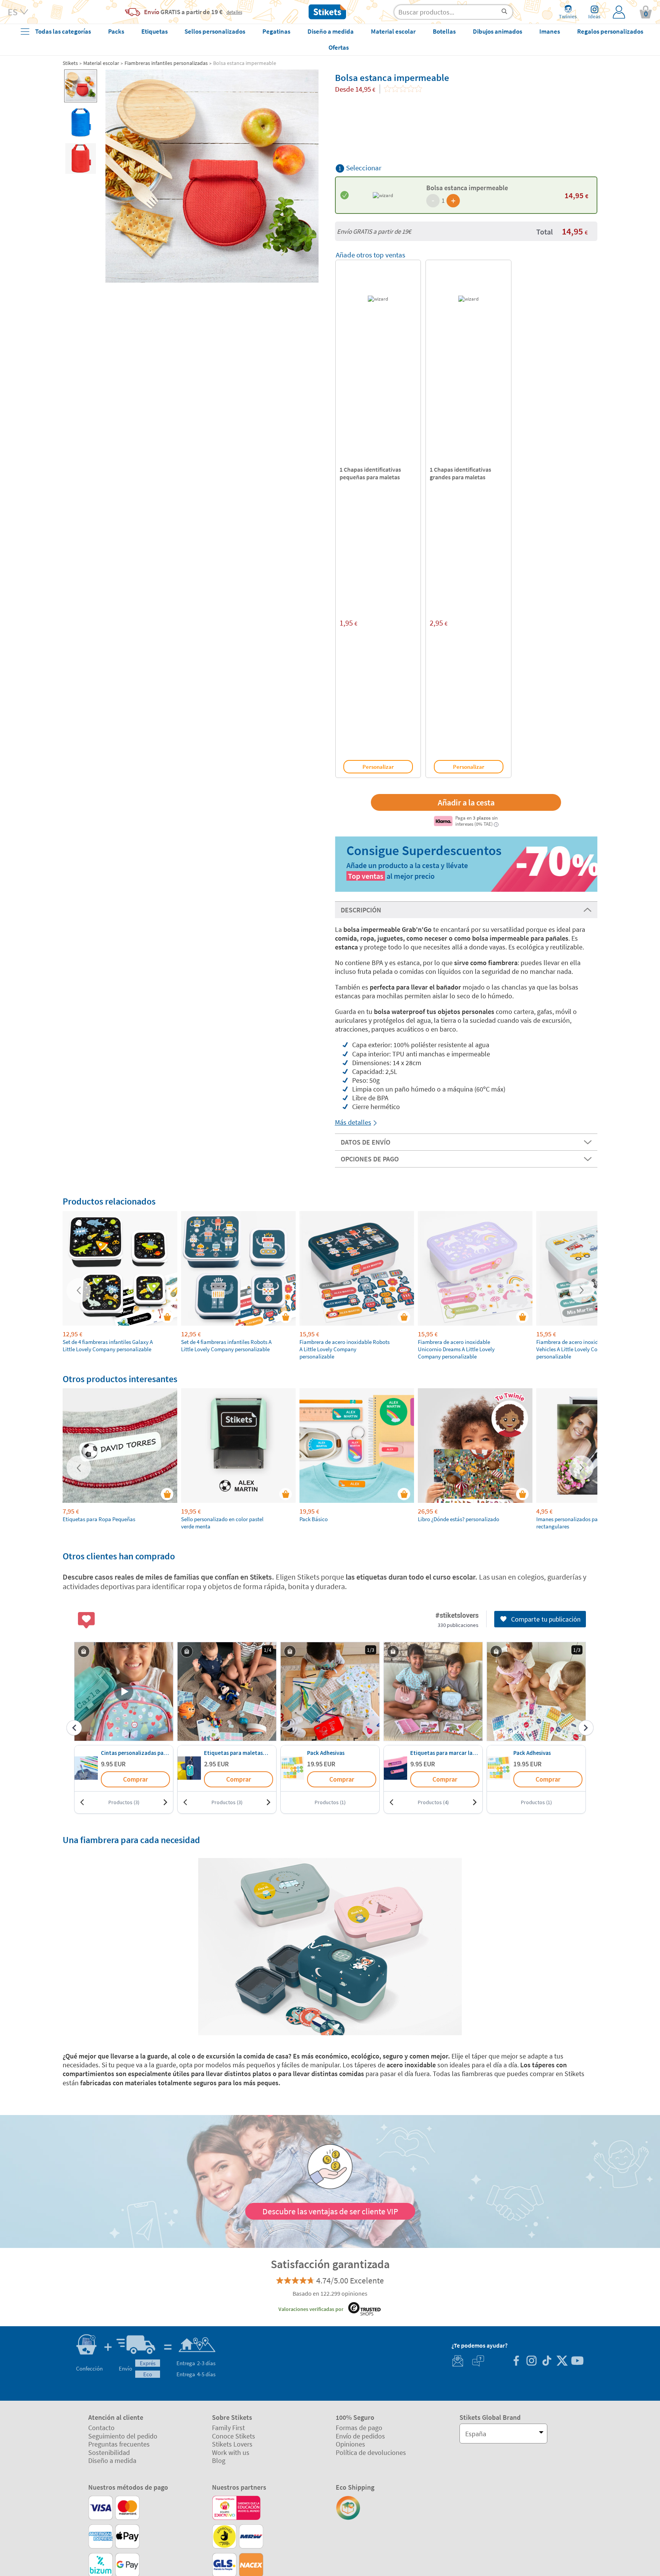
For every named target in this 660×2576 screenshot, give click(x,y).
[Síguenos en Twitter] (562, 2362)
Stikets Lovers (232, 2444)
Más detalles (353, 1122)
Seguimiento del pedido (123, 2436)
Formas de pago (359, 2428)
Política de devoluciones (371, 2452)
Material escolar (101, 63)
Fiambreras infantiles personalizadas (166, 63)
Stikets (70, 63)
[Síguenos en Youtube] (577, 2362)
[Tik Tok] (547, 2362)
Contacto (101, 2428)
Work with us (231, 2452)
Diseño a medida (112, 2460)
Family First (228, 2428)
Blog (219, 2460)
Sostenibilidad (109, 2452)
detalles (234, 12)
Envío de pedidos (360, 2436)
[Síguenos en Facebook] (516, 2362)
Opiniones (350, 2444)
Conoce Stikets (234, 2436)
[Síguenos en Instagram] (531, 2362)
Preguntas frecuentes (119, 2444)
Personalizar (378, 767)
